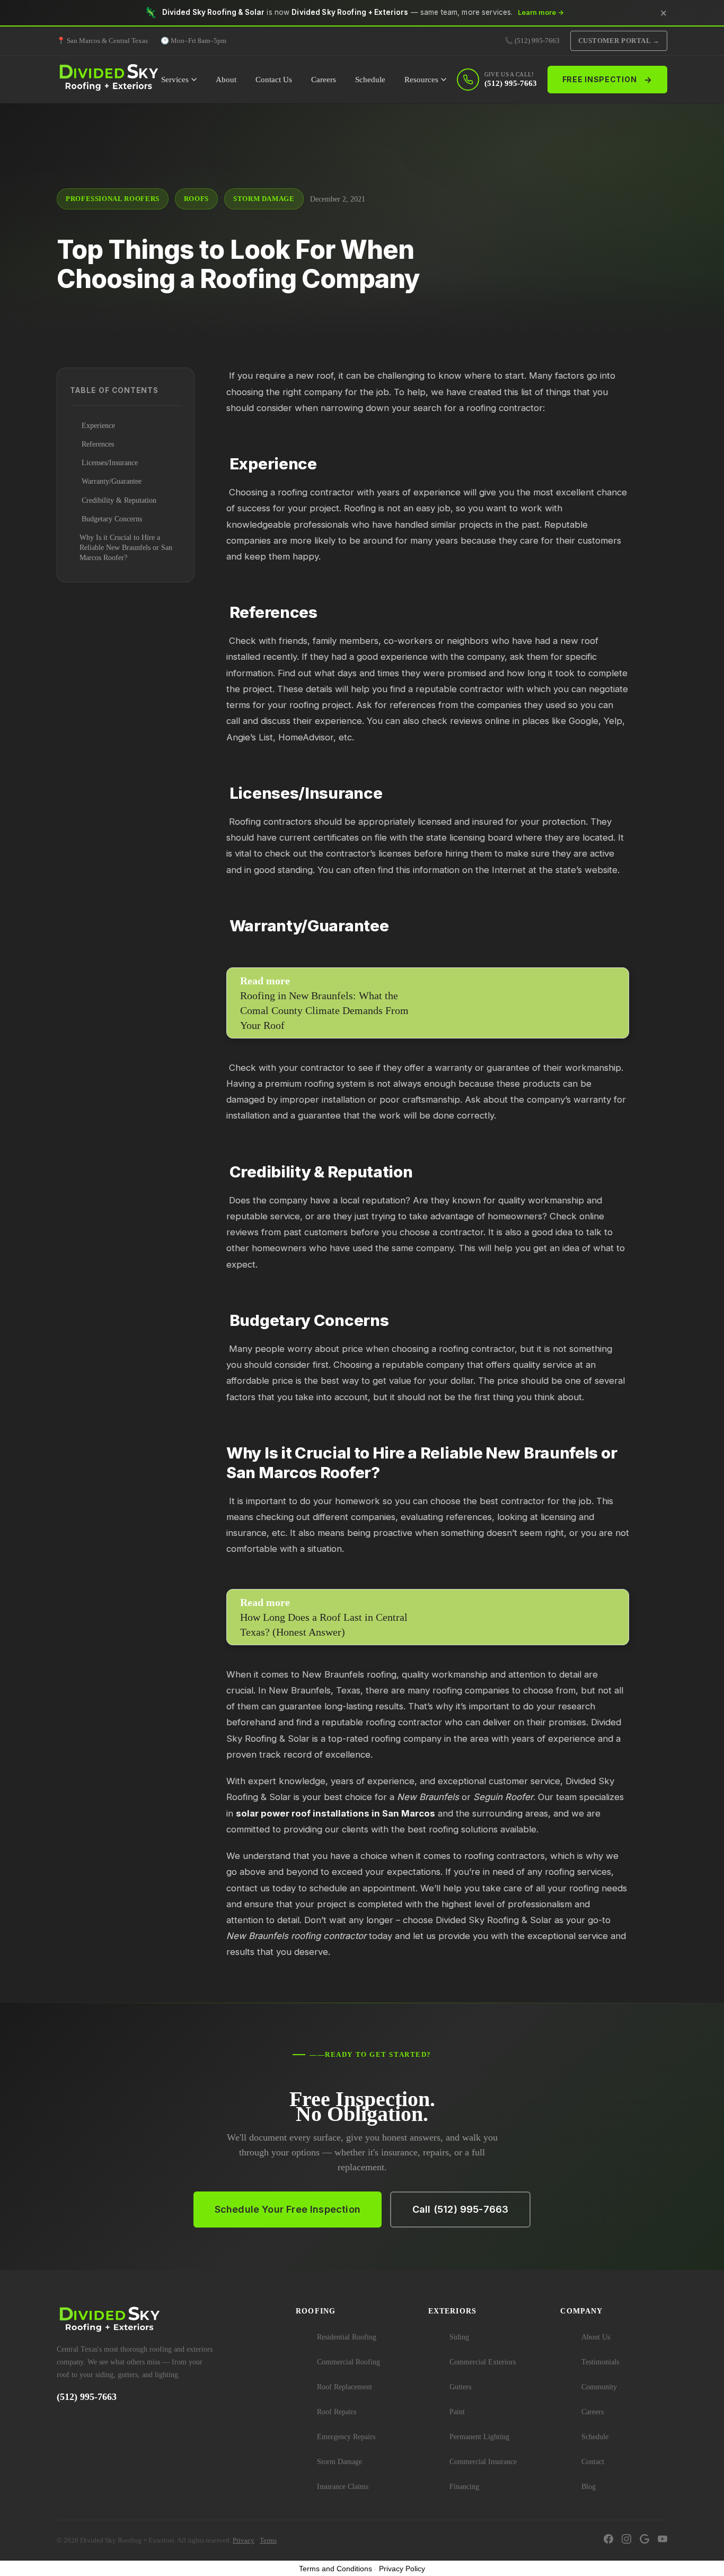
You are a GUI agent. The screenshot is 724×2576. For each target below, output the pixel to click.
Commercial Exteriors (483, 2362)
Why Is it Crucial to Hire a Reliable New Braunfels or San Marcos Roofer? (126, 548)
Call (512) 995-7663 (460, 2209)
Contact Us (274, 80)
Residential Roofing (347, 2337)
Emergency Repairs (346, 2437)
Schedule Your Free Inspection (288, 2209)
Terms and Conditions (335, 2569)
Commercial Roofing (348, 2362)
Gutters (460, 2387)
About (226, 80)
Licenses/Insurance (109, 463)
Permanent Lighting (479, 2437)
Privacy (244, 2540)
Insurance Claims (343, 2487)
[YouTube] (663, 2540)
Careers (324, 80)
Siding (459, 2337)
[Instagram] (626, 2540)
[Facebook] (608, 2540)
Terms (268, 2540)
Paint (457, 2412)
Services (175, 80)
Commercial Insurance (483, 2462)
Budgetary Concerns (111, 519)
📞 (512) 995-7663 (532, 41)
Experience (97, 426)
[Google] (644, 2540)
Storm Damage (339, 2462)
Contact (593, 2462)
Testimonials (600, 2362)
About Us (596, 2337)
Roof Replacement (345, 2387)
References (97, 444)
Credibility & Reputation (118, 500)
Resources (421, 80)
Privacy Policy (402, 2569)
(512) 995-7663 (87, 2397)
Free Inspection (607, 80)
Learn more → (541, 12)
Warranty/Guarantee (111, 481)
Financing (464, 2487)
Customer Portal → (619, 41)
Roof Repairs (337, 2412)
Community (599, 2387)
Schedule (370, 80)
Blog (589, 2487)
